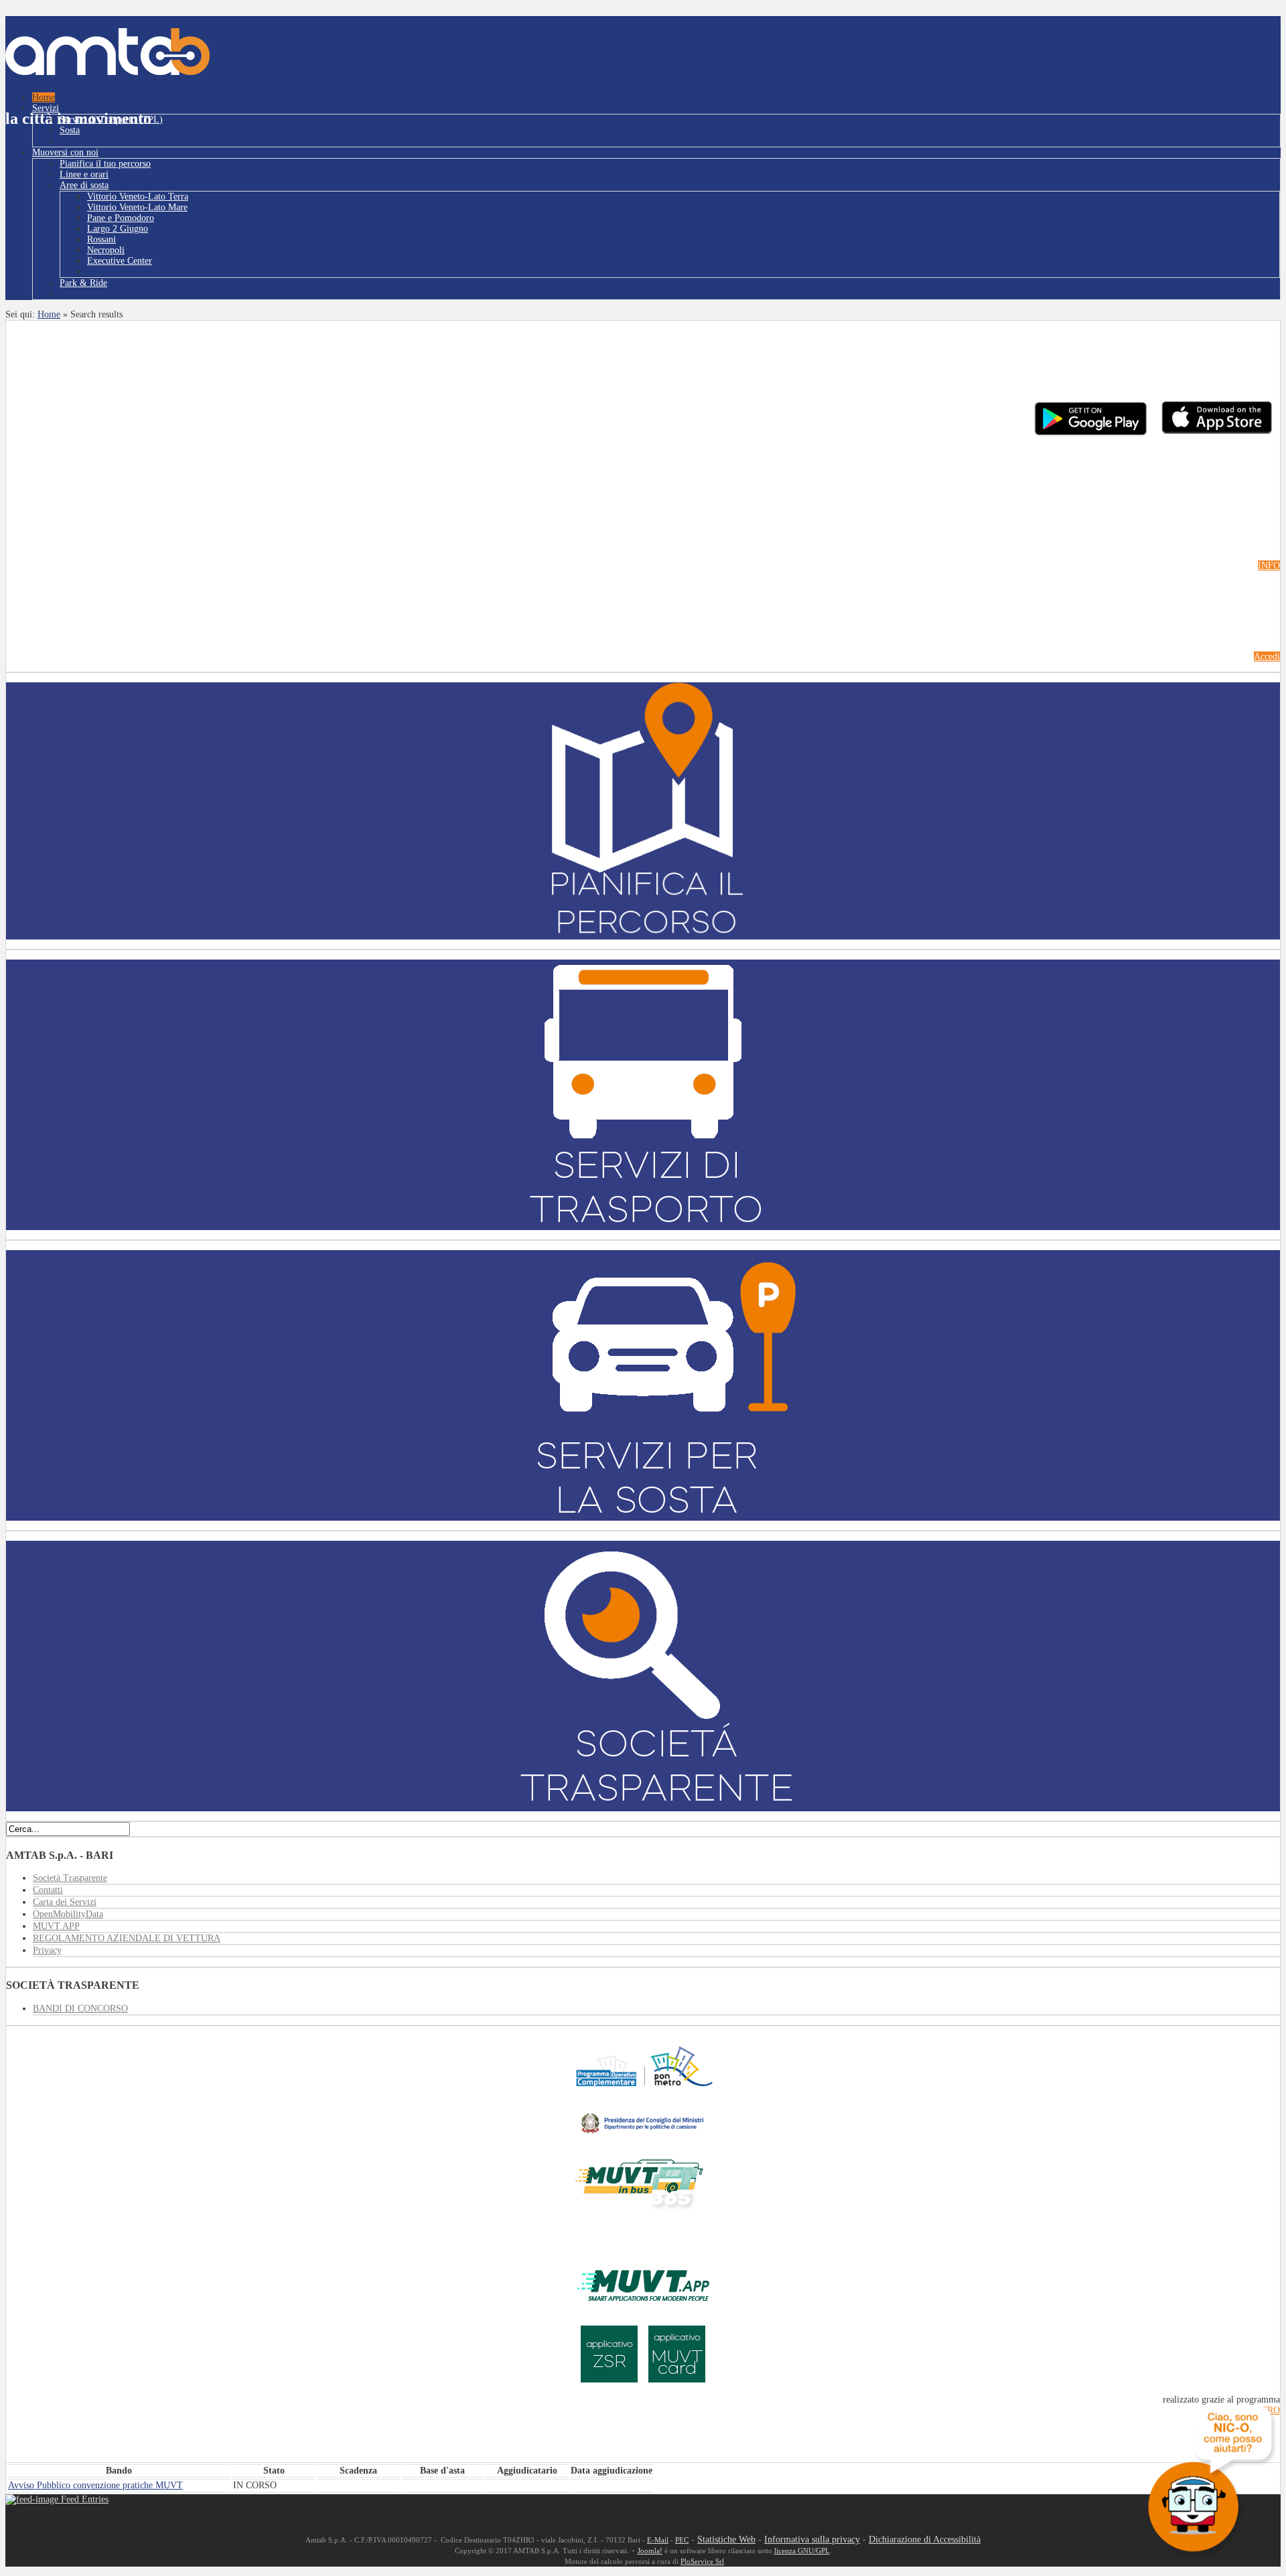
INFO (1269, 565)
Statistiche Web (726, 2540)
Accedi (1267, 657)
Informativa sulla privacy (812, 2540)
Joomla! (650, 2551)
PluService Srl (702, 2562)
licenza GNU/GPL (802, 2551)
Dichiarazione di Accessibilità (925, 2540)
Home (49, 314)
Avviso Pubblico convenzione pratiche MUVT (95, 2485)
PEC (682, 2540)
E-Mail (658, 2540)
